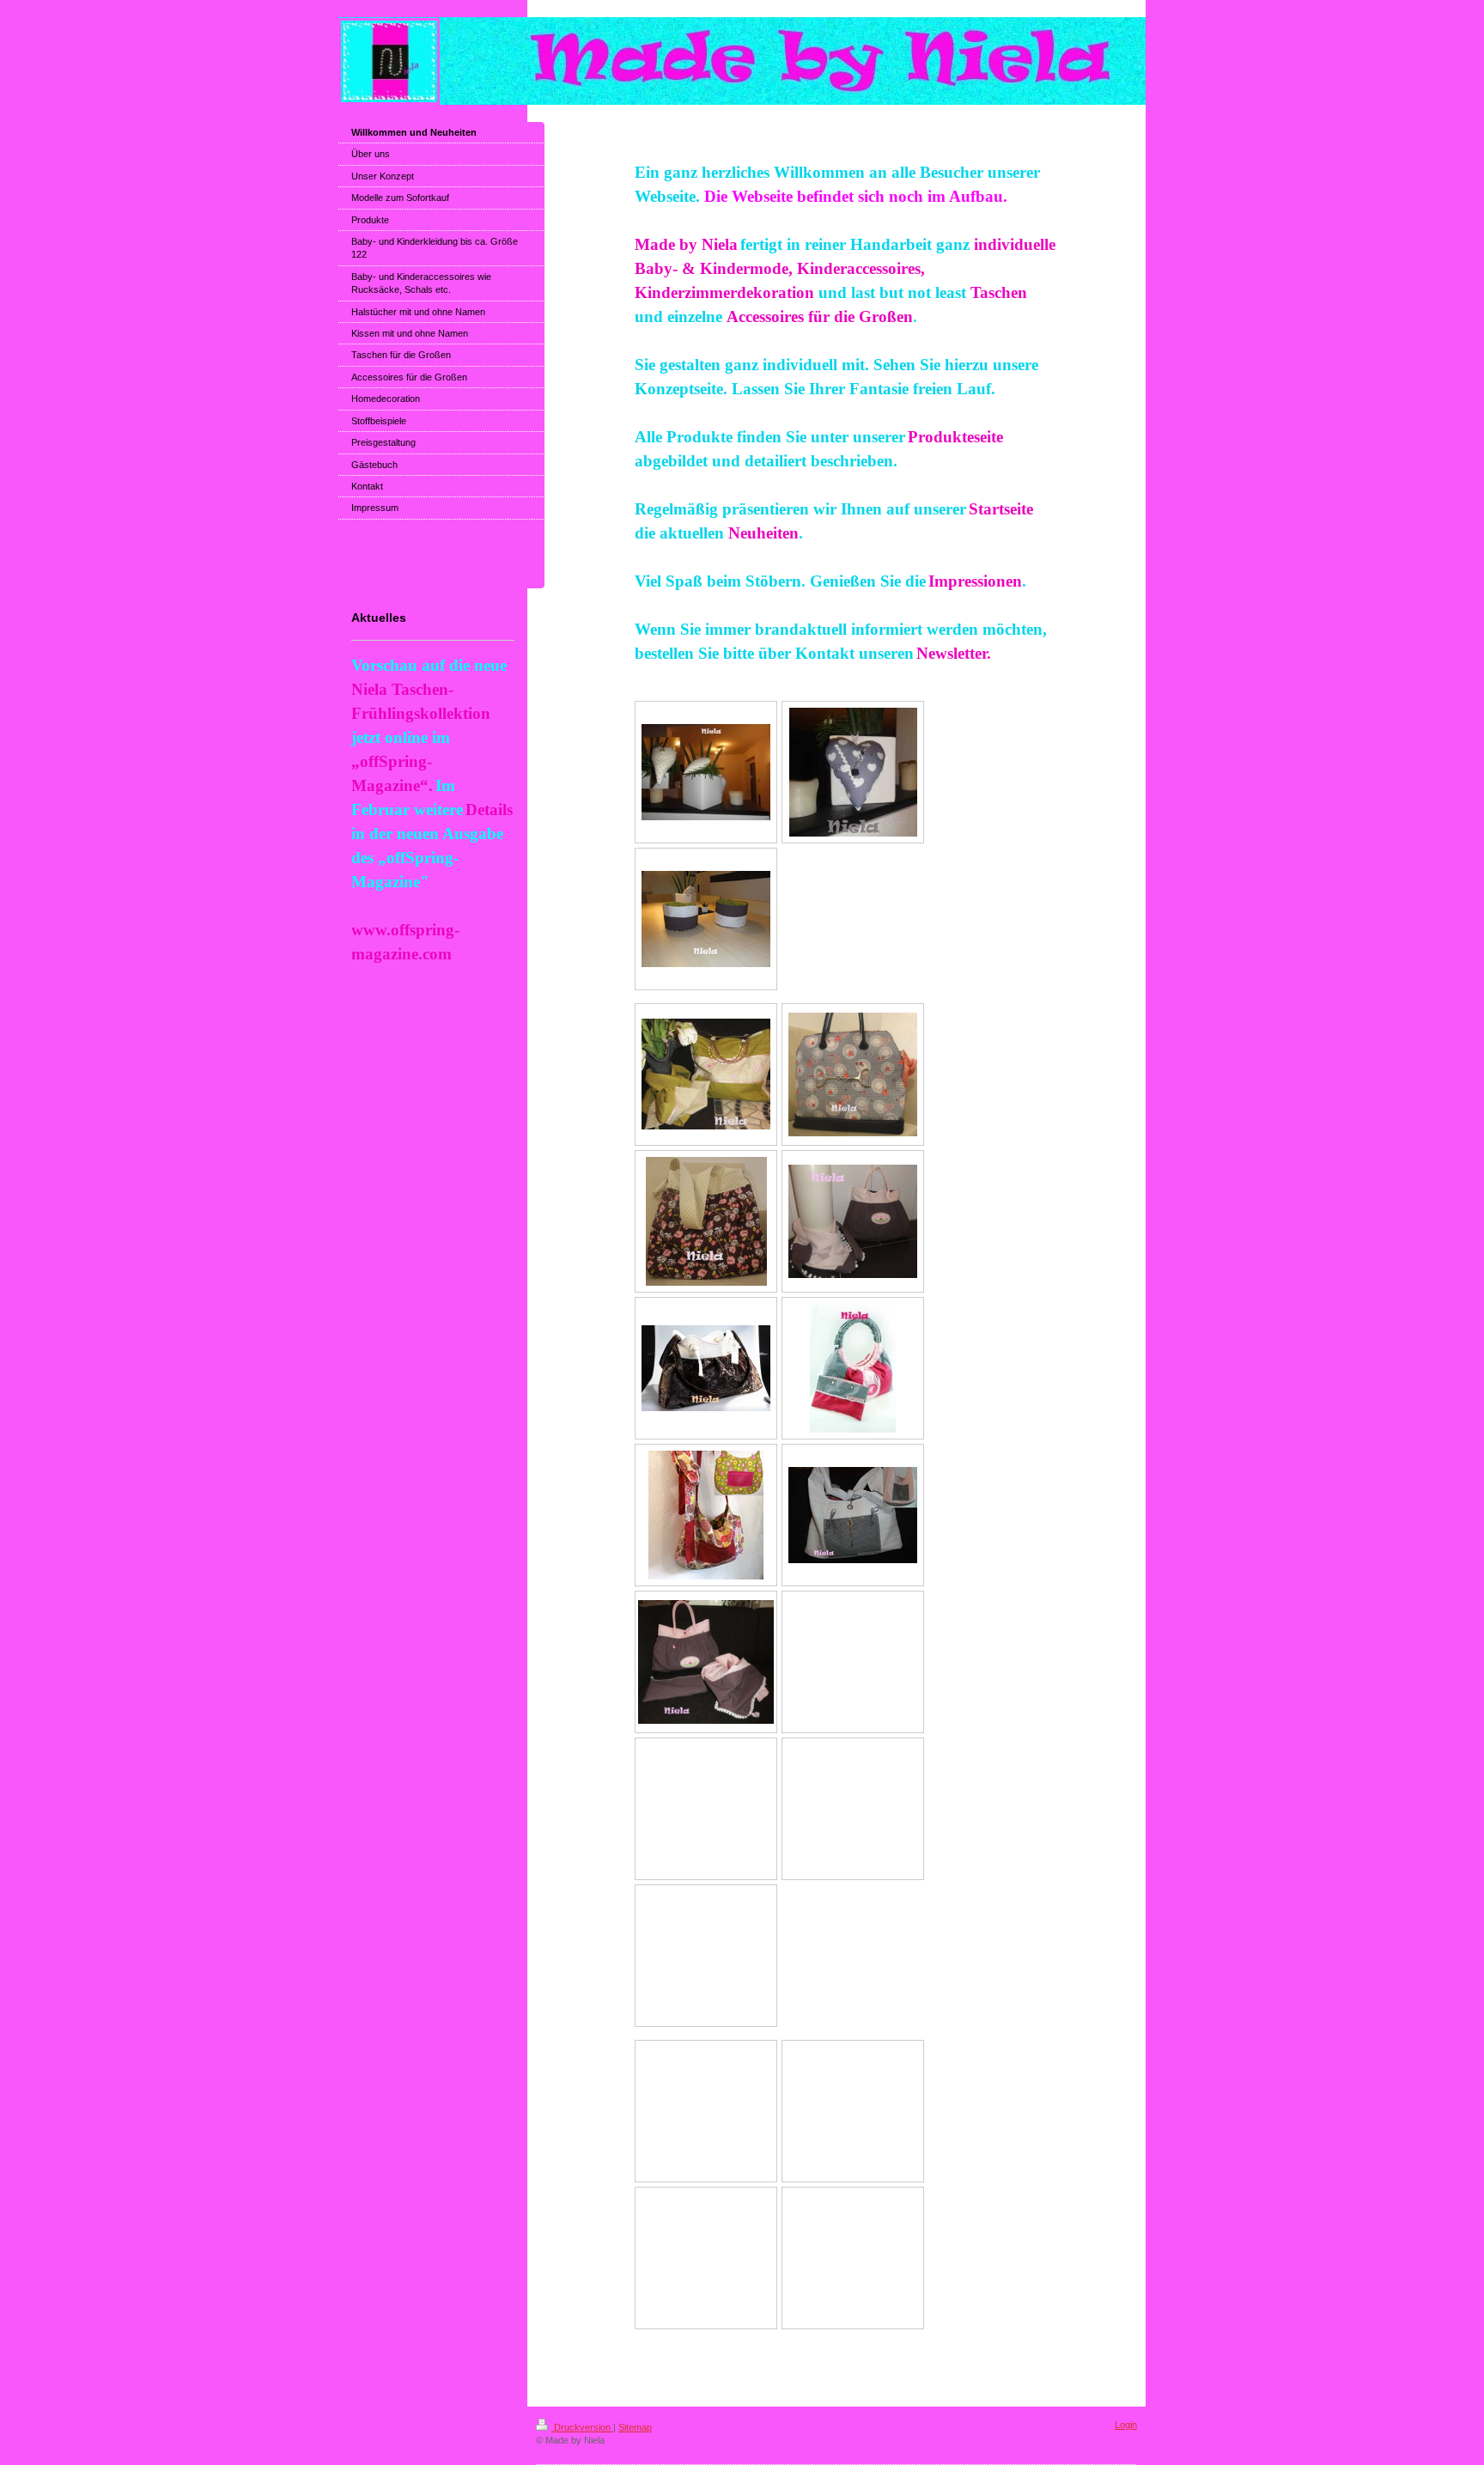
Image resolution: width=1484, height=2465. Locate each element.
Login (1126, 2425)
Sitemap (635, 2427)
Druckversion (582, 2427)
